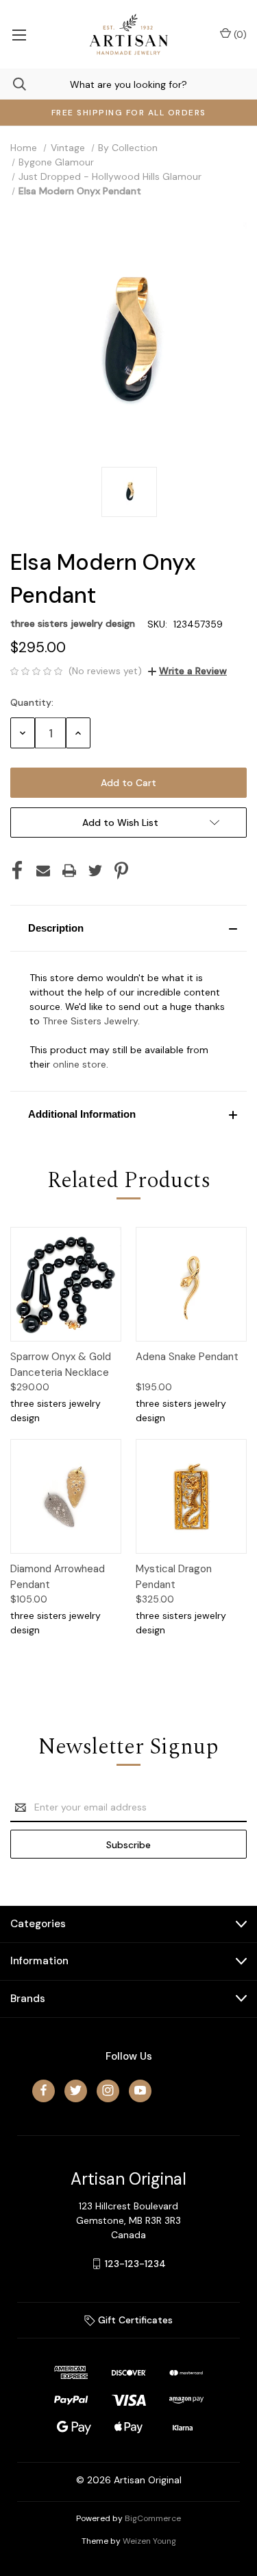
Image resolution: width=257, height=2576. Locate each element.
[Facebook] (17, 871)
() (239, 34)
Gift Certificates (134, 2320)
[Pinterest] (121, 871)
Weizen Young (149, 2541)
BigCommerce (153, 2518)
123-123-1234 (135, 2264)
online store (79, 1064)
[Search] (13, 84)
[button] (128, 928)
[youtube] (140, 2090)
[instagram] (108, 2090)
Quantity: (32, 702)
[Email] (43, 871)
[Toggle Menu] (19, 34)
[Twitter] (95, 871)
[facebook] (44, 2090)
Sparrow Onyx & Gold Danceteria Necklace (61, 1365)
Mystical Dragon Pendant (174, 1577)
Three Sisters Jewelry (90, 1021)
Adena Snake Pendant (187, 1357)
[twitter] (76, 2090)
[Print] (69, 871)
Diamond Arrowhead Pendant (58, 1577)
